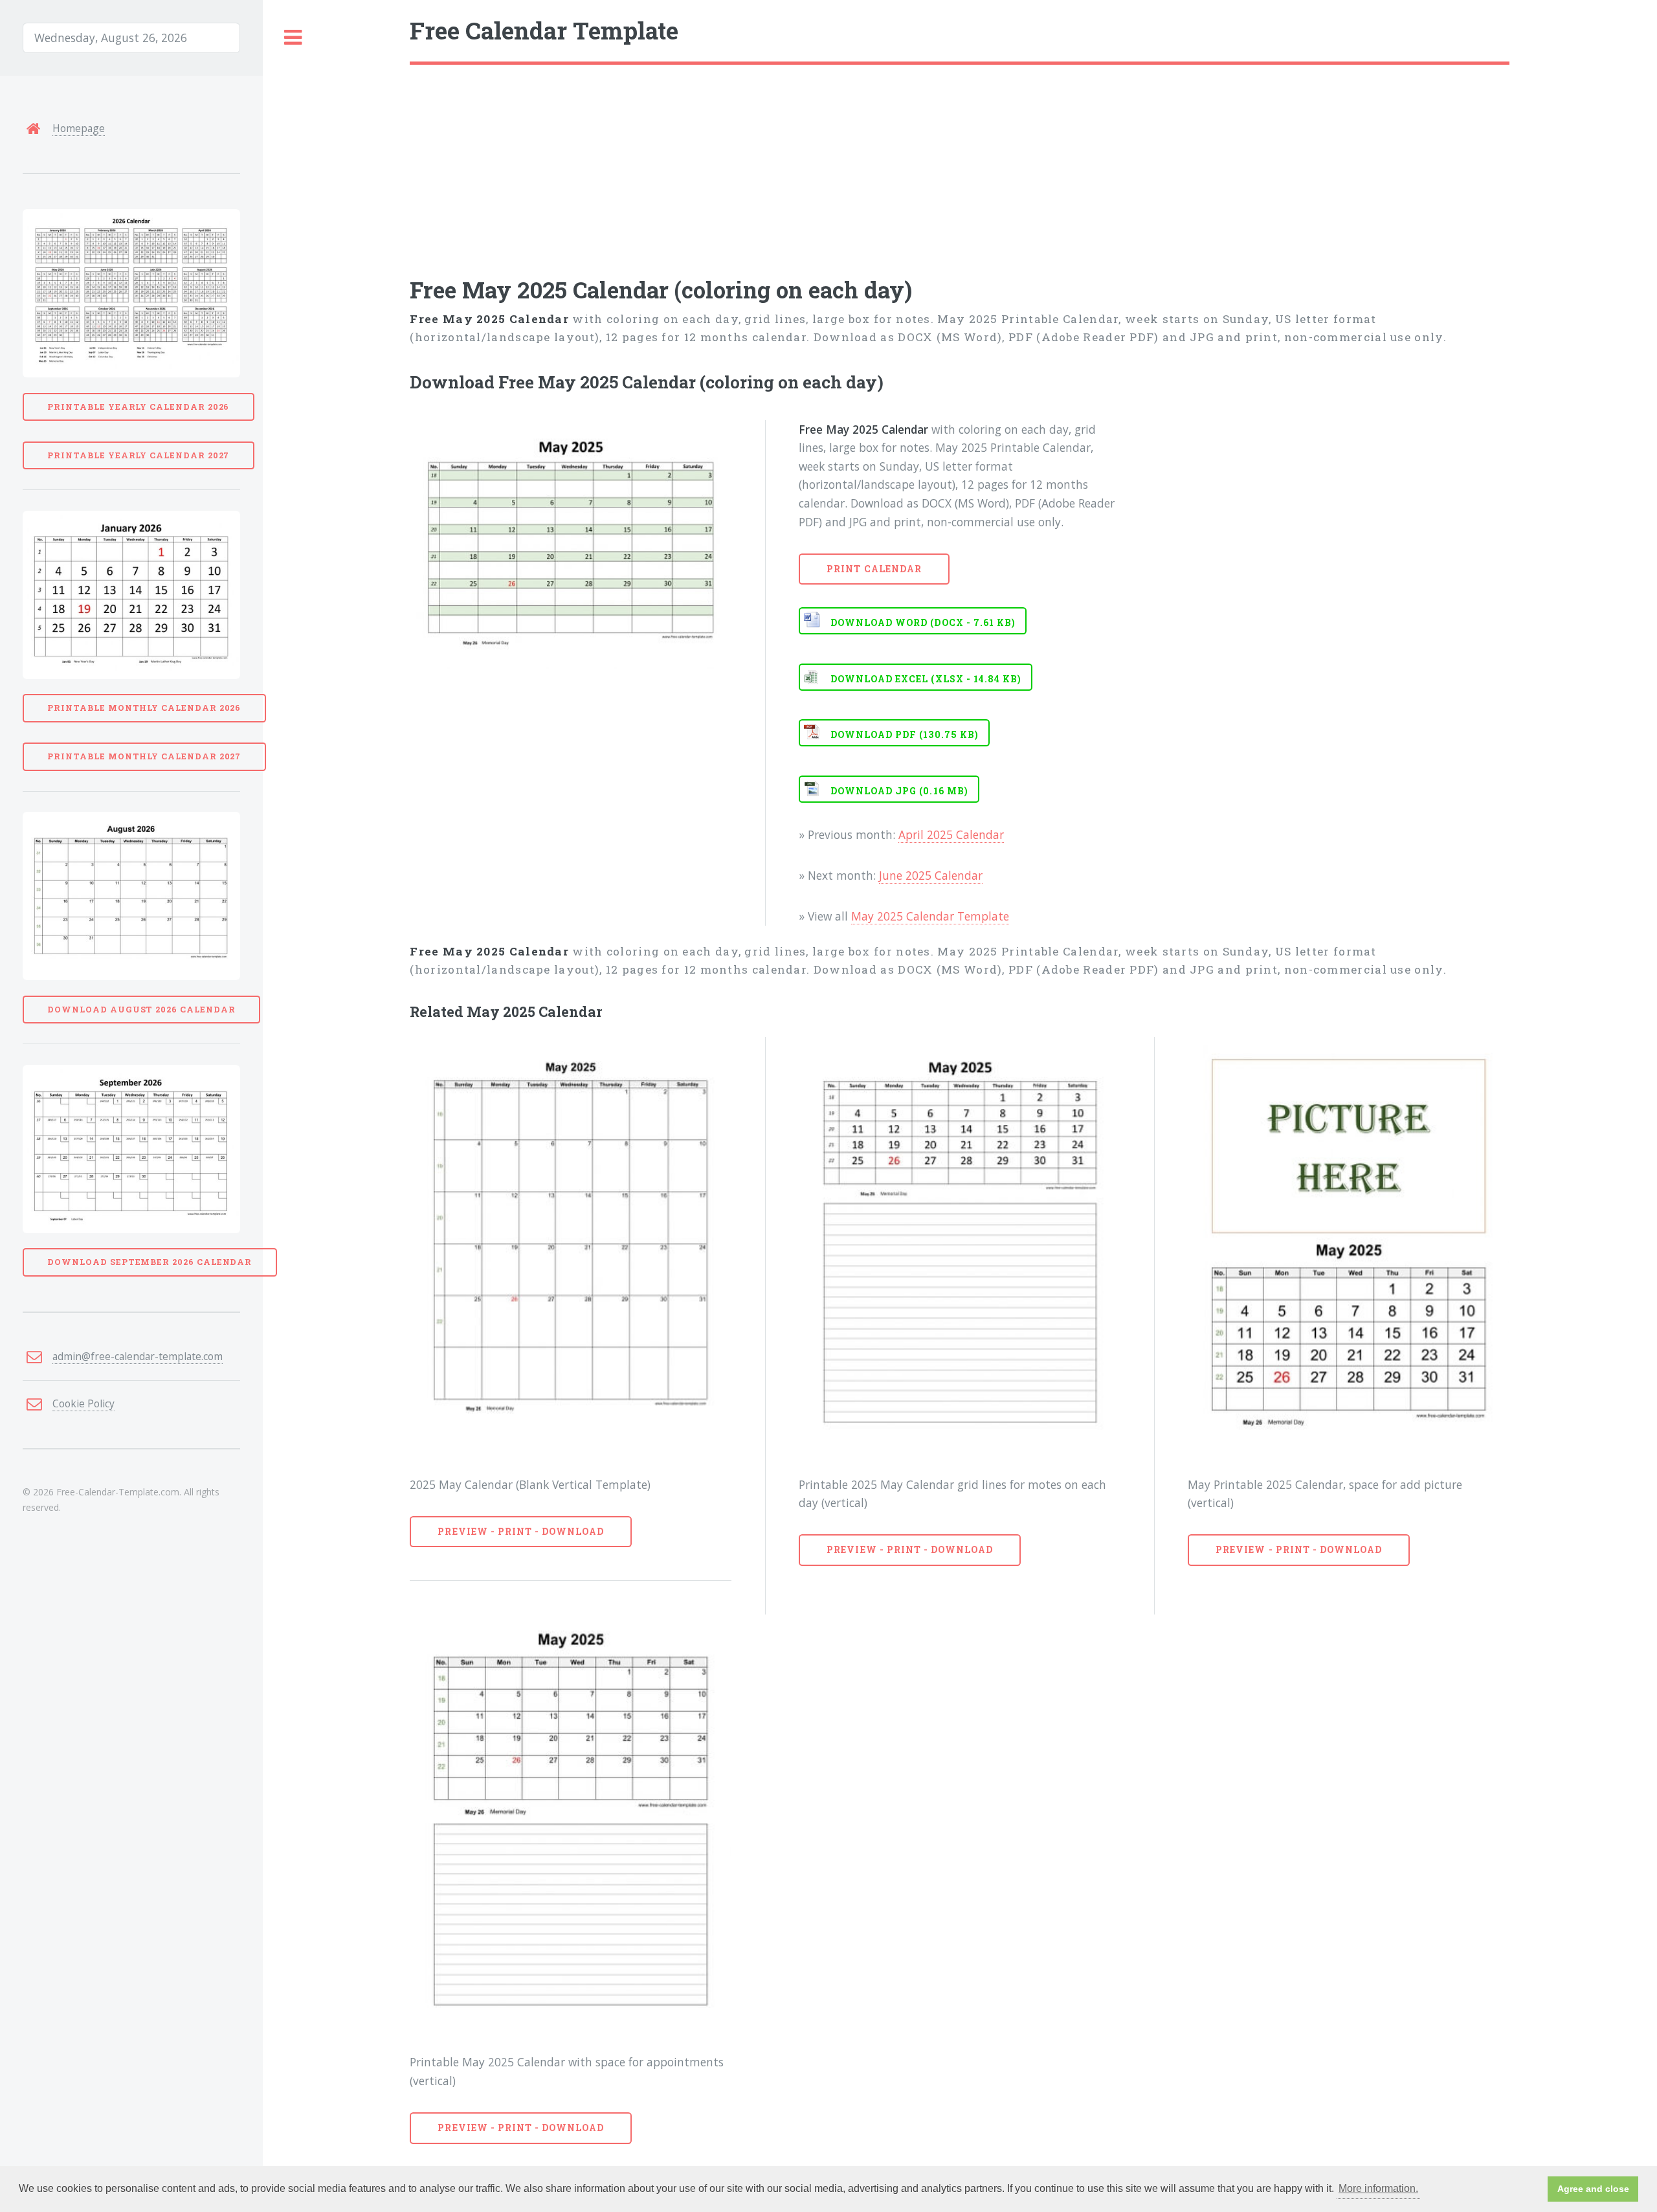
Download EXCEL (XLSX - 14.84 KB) (926, 679)
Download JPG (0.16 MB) (899, 791)
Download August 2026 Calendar (141, 1009)
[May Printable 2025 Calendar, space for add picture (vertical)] (1349, 1245)
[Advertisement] (798, 162)
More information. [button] (1378, 2188)
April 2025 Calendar (951, 834)
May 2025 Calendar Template (930, 916)
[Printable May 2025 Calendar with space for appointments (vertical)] (571, 1822)
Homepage (79, 128)
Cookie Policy (83, 1403)
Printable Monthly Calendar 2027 (144, 756)
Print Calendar (874, 569)
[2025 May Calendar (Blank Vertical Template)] (571, 1245)
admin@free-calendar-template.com (138, 1356)
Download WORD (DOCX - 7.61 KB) (923, 622)
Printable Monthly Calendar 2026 (144, 708)
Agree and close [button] (1593, 2189)
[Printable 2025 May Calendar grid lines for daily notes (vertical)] (960, 1245)
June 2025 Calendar (931, 875)
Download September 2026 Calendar (150, 1262)
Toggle (293, 38)
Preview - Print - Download (521, 1531)
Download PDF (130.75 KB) (905, 734)
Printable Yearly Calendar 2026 (138, 407)
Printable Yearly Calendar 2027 (138, 455)
